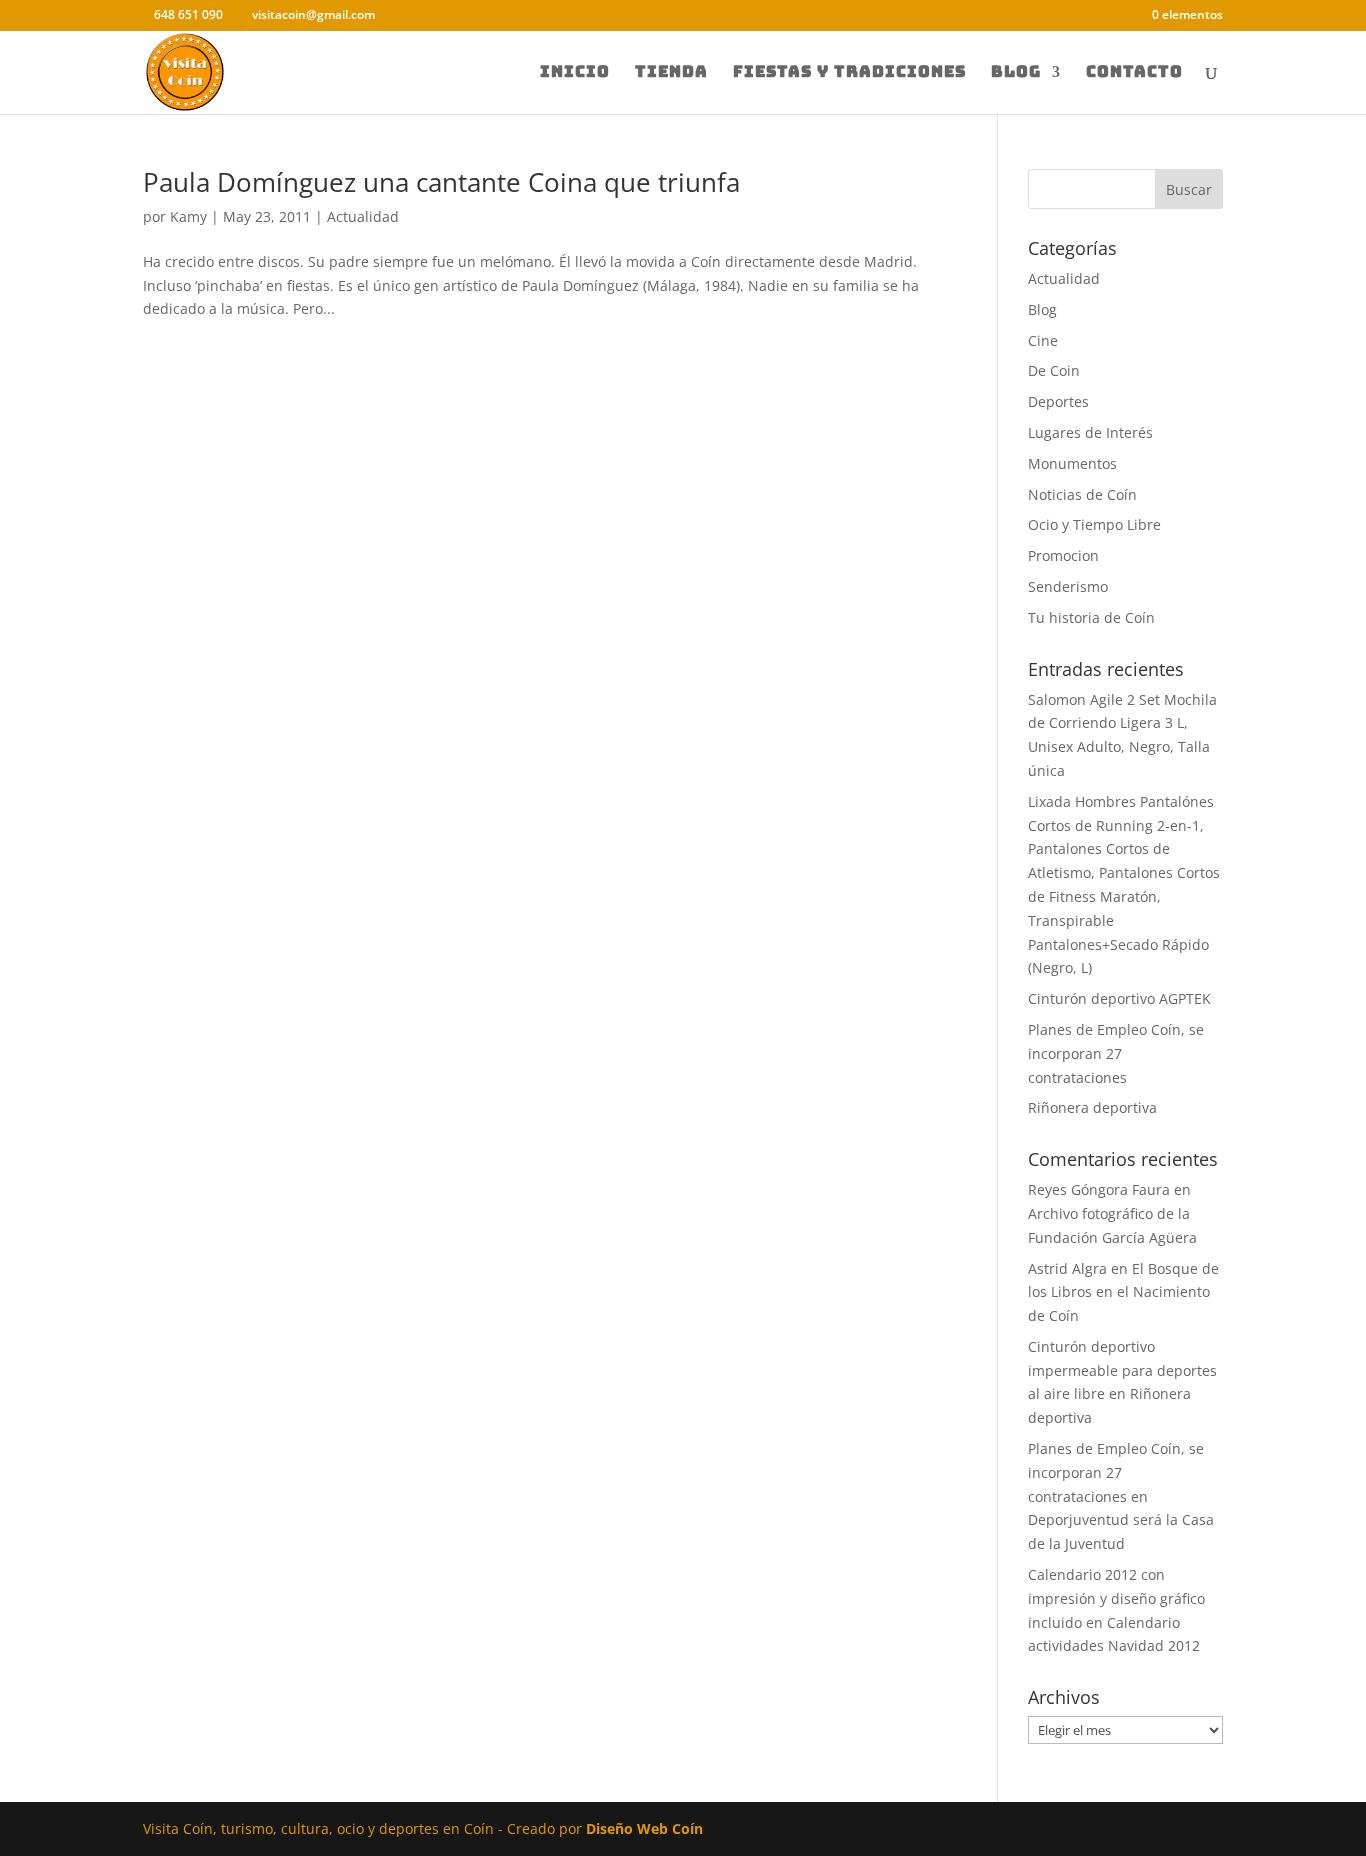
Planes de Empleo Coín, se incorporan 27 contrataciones (1116, 1053)
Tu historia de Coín (1091, 617)
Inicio (575, 73)
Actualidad (363, 216)
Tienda (671, 73)
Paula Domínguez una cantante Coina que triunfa (441, 182)
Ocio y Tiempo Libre (1094, 524)
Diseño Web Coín (644, 1828)
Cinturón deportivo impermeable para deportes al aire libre (1122, 1370)
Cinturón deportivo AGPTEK (1119, 998)
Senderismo (1068, 586)
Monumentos (1072, 463)
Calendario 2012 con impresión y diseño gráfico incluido (1116, 1598)
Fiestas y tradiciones (849, 73)
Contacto (1134, 73)
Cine (1043, 340)
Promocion (1063, 555)
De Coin (1054, 370)
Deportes (1058, 401)
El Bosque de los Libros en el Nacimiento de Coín (1123, 1292)
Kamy (188, 216)
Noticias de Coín (1082, 494)
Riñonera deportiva (1092, 1107)
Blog (1016, 73)
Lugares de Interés (1090, 432)
